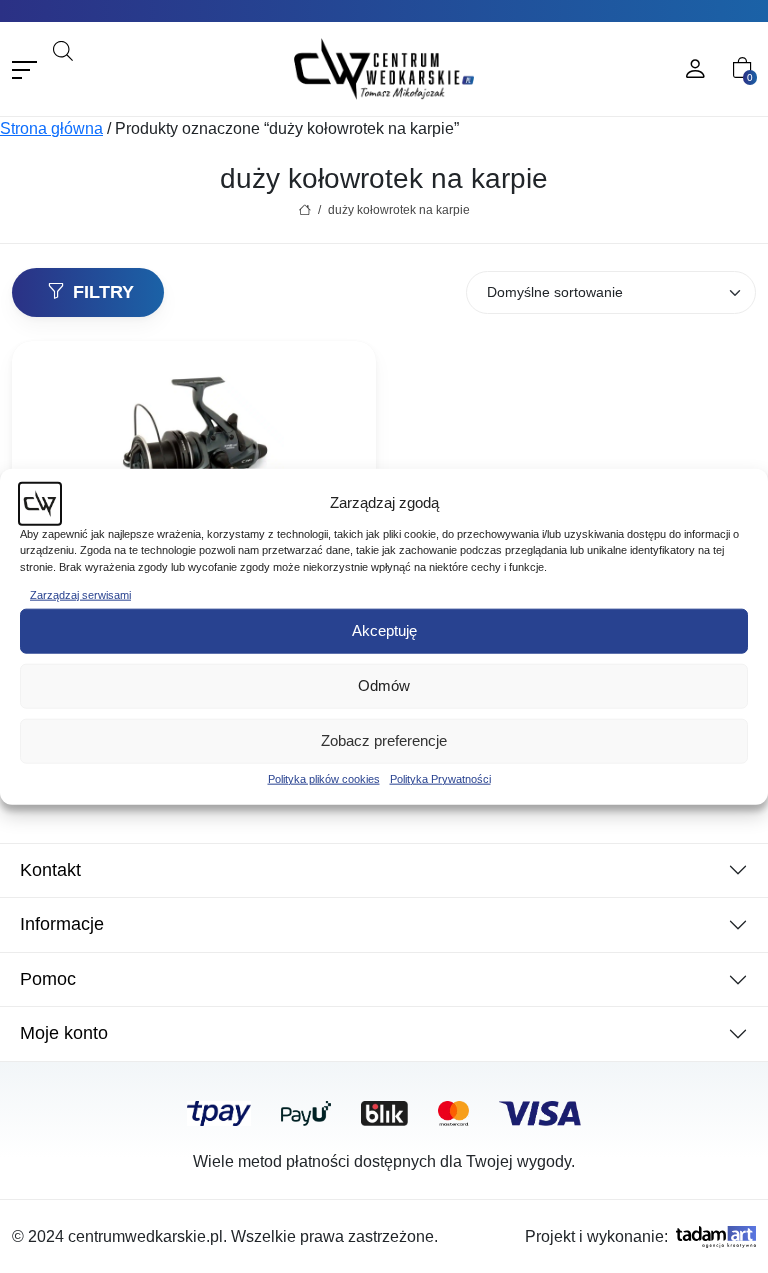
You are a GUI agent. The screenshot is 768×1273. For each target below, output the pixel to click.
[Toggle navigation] (24, 69)
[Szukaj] (204, 78)
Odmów (384, 685)
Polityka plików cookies (324, 778)
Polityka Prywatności (440, 778)
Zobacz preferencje (384, 740)
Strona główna (51, 128)
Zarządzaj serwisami (80, 595)
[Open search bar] (63, 48)
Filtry (103, 292)
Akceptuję (384, 630)
